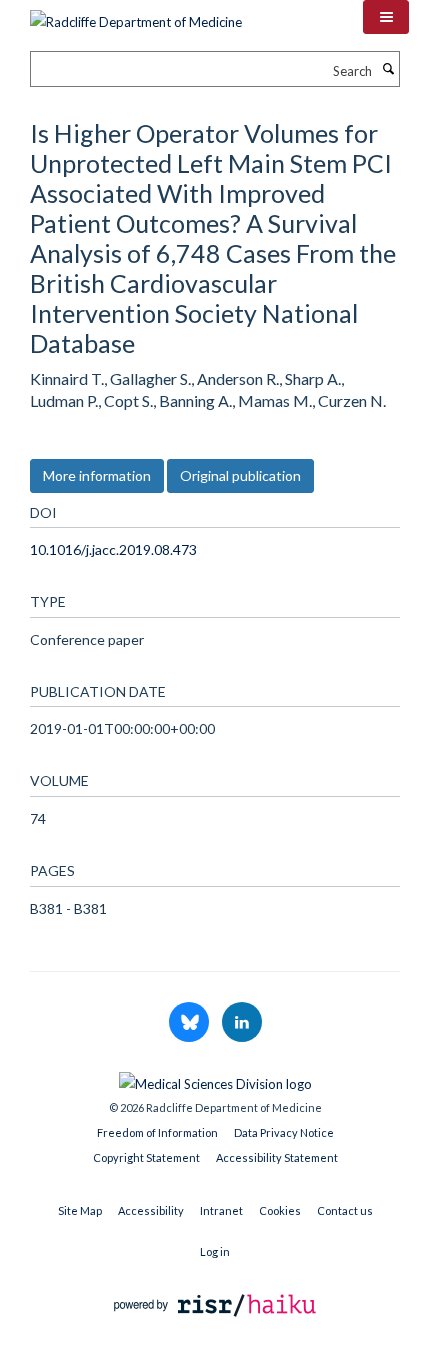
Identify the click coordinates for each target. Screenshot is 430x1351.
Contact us (345, 1210)
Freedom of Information (157, 1132)
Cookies (280, 1210)
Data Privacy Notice (284, 1132)
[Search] (388, 69)
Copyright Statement (146, 1157)
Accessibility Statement (277, 1157)
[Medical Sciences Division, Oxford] (215, 1079)
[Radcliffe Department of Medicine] (136, 15)
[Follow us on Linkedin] (242, 1023)
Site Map (80, 1210)
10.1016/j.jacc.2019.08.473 (113, 549)
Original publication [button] (240, 475)
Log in (215, 1251)
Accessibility (151, 1210)
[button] (386, 17)
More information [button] (97, 475)
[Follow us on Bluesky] (190, 1023)
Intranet (221, 1210)
